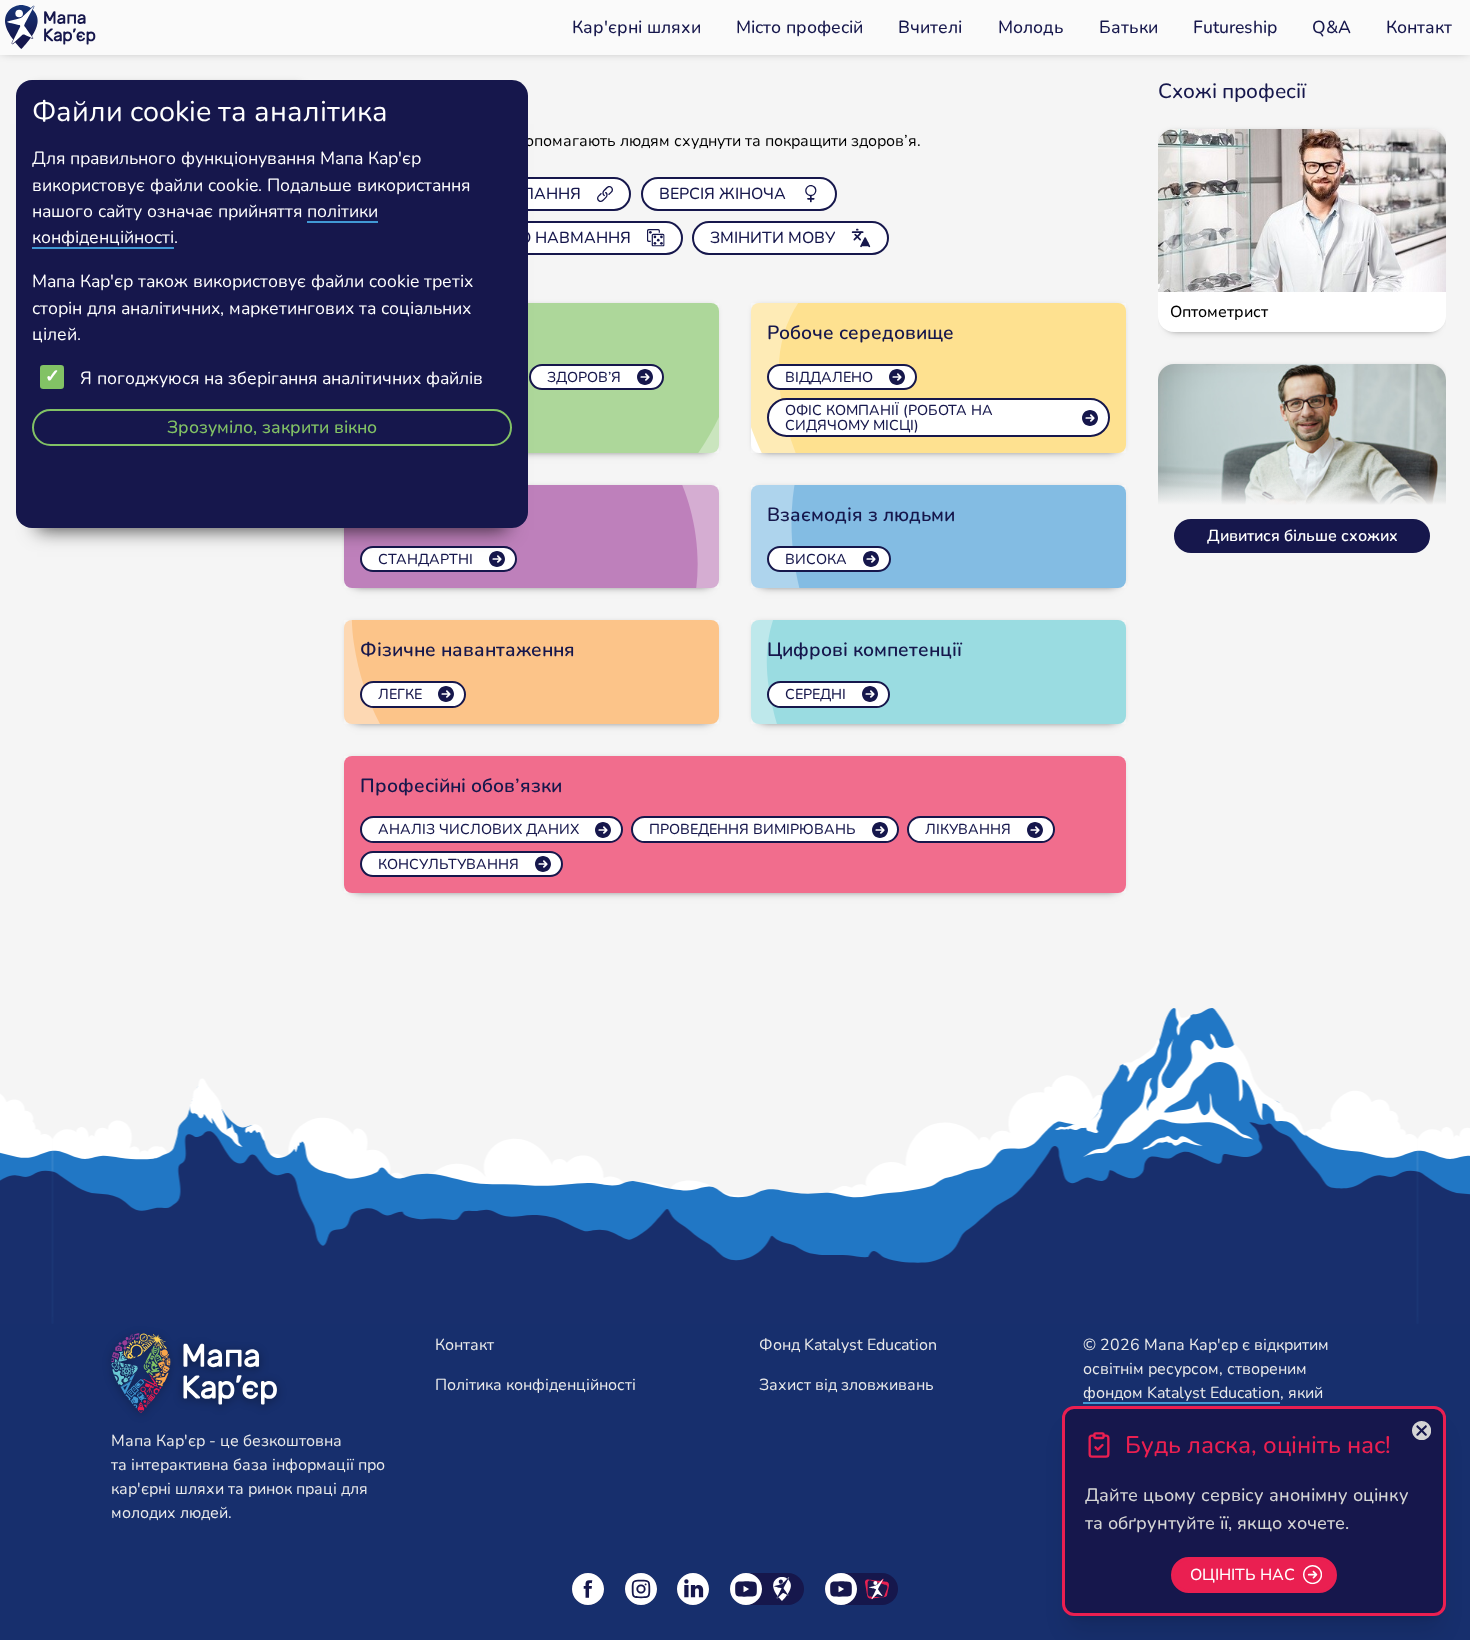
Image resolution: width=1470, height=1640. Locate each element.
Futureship (1235, 27)
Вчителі (930, 27)
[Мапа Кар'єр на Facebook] (588, 1589)
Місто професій (799, 27)
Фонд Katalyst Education (848, 1345)
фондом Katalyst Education (1181, 1393)
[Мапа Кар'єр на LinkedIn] (693, 1589)
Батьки (1128, 27)
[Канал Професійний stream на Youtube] (862, 1589)
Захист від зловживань (846, 1385)
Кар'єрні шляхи (636, 27)
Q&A (1331, 27)
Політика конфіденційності (535, 1385)
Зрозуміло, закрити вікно (272, 427)
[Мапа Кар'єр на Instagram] (641, 1589)
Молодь (1031, 27)
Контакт (1419, 27)
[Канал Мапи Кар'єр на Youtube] (767, 1589)
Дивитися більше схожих (1302, 536)
